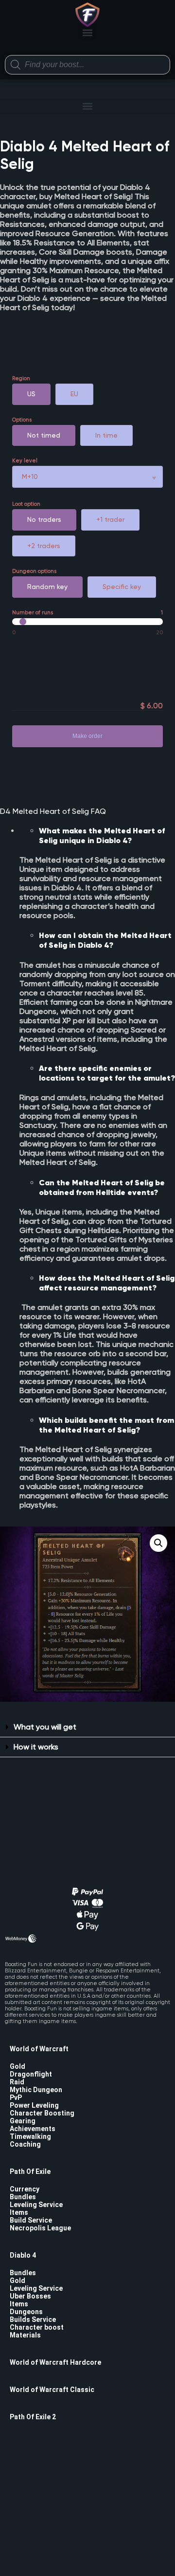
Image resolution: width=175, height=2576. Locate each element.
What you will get (45, 1727)
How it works (36, 1747)
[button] (88, 32)
